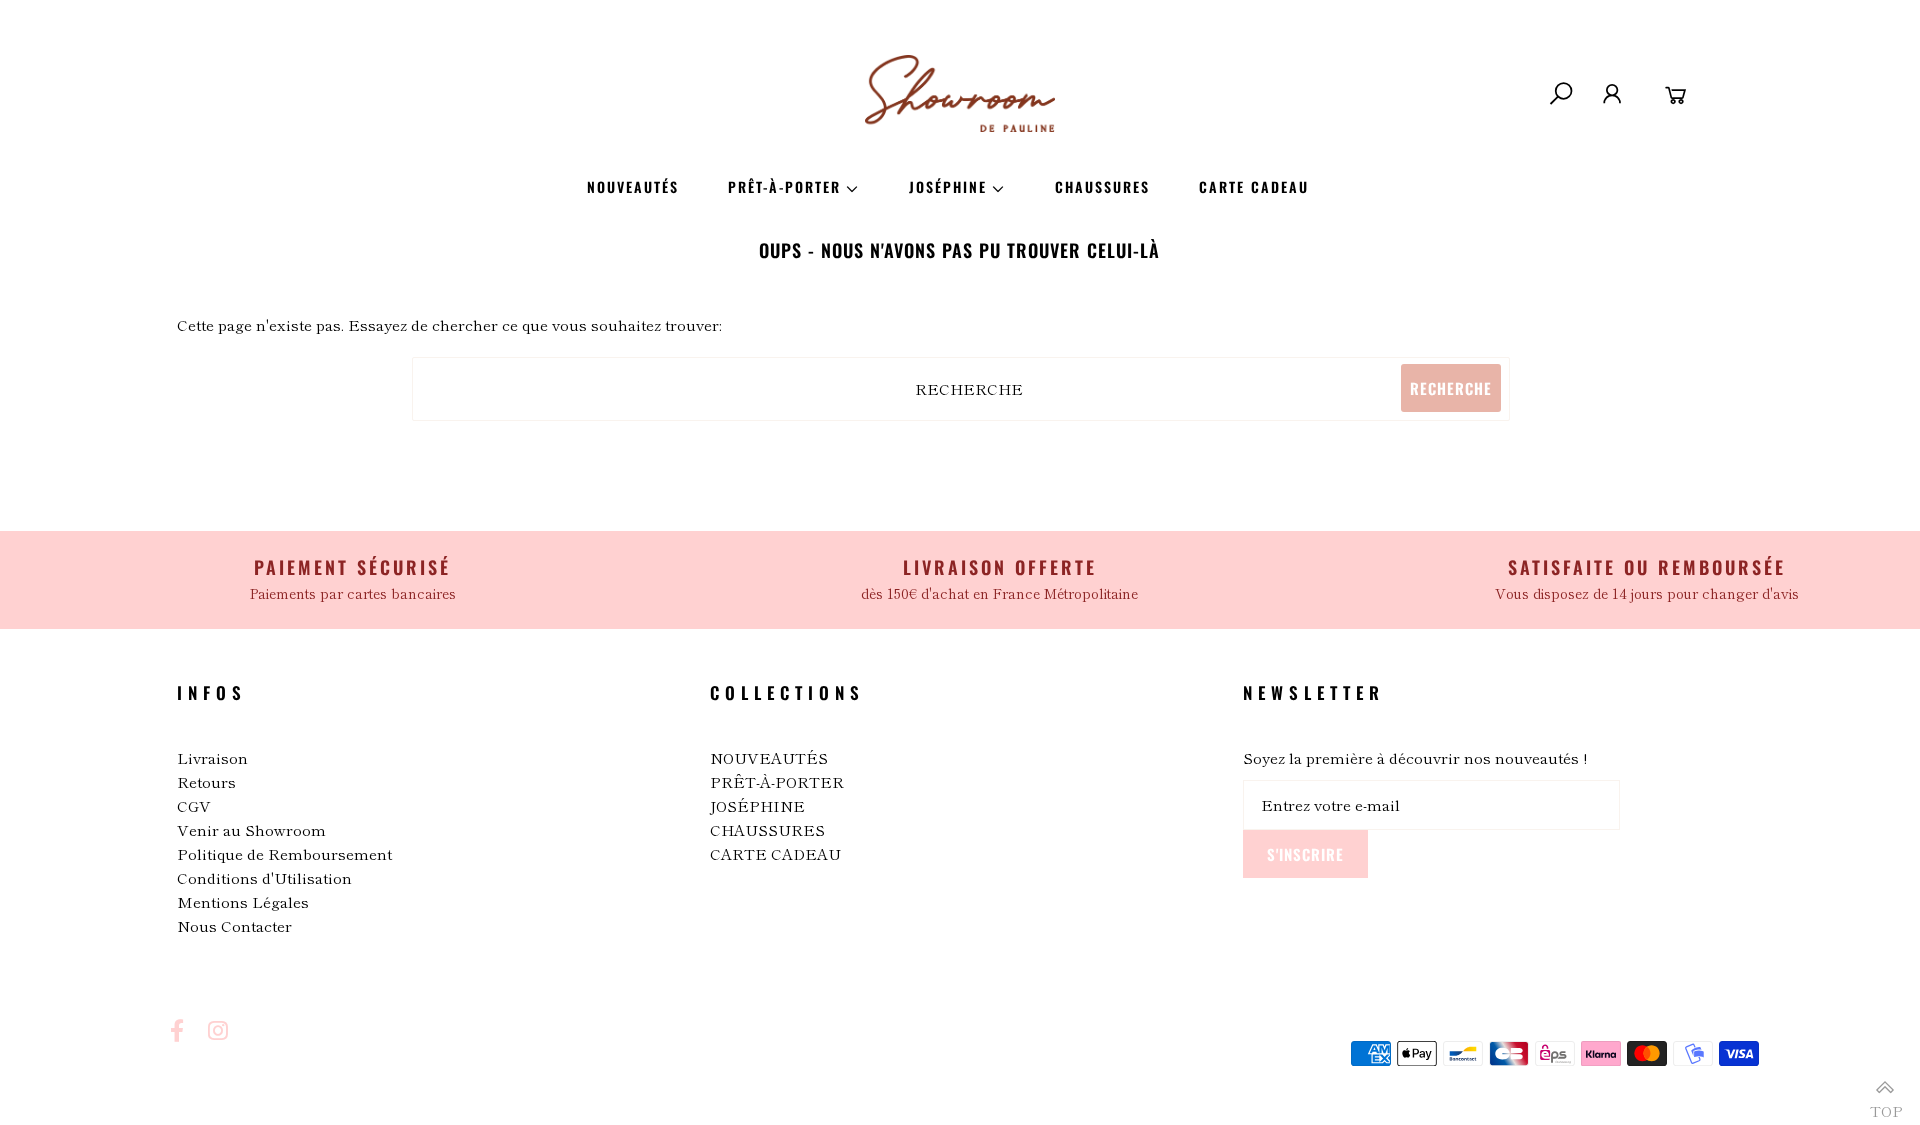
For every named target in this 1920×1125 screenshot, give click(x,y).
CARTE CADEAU (775, 853)
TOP (1885, 1102)
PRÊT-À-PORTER (777, 781)
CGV (194, 805)
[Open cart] (1676, 94)
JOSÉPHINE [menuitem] (948, 186)
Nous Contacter (234, 925)
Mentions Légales (243, 901)
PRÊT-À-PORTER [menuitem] (784, 186)
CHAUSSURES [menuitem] (1102, 186)
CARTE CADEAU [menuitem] (1254, 186)
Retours (206, 781)
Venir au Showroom (251, 829)
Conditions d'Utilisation (264, 877)
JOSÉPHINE (757, 805)
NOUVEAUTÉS (769, 757)
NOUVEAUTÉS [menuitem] (633, 186)
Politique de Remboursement (284, 853)
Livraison (212, 757)
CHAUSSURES (767, 829)
